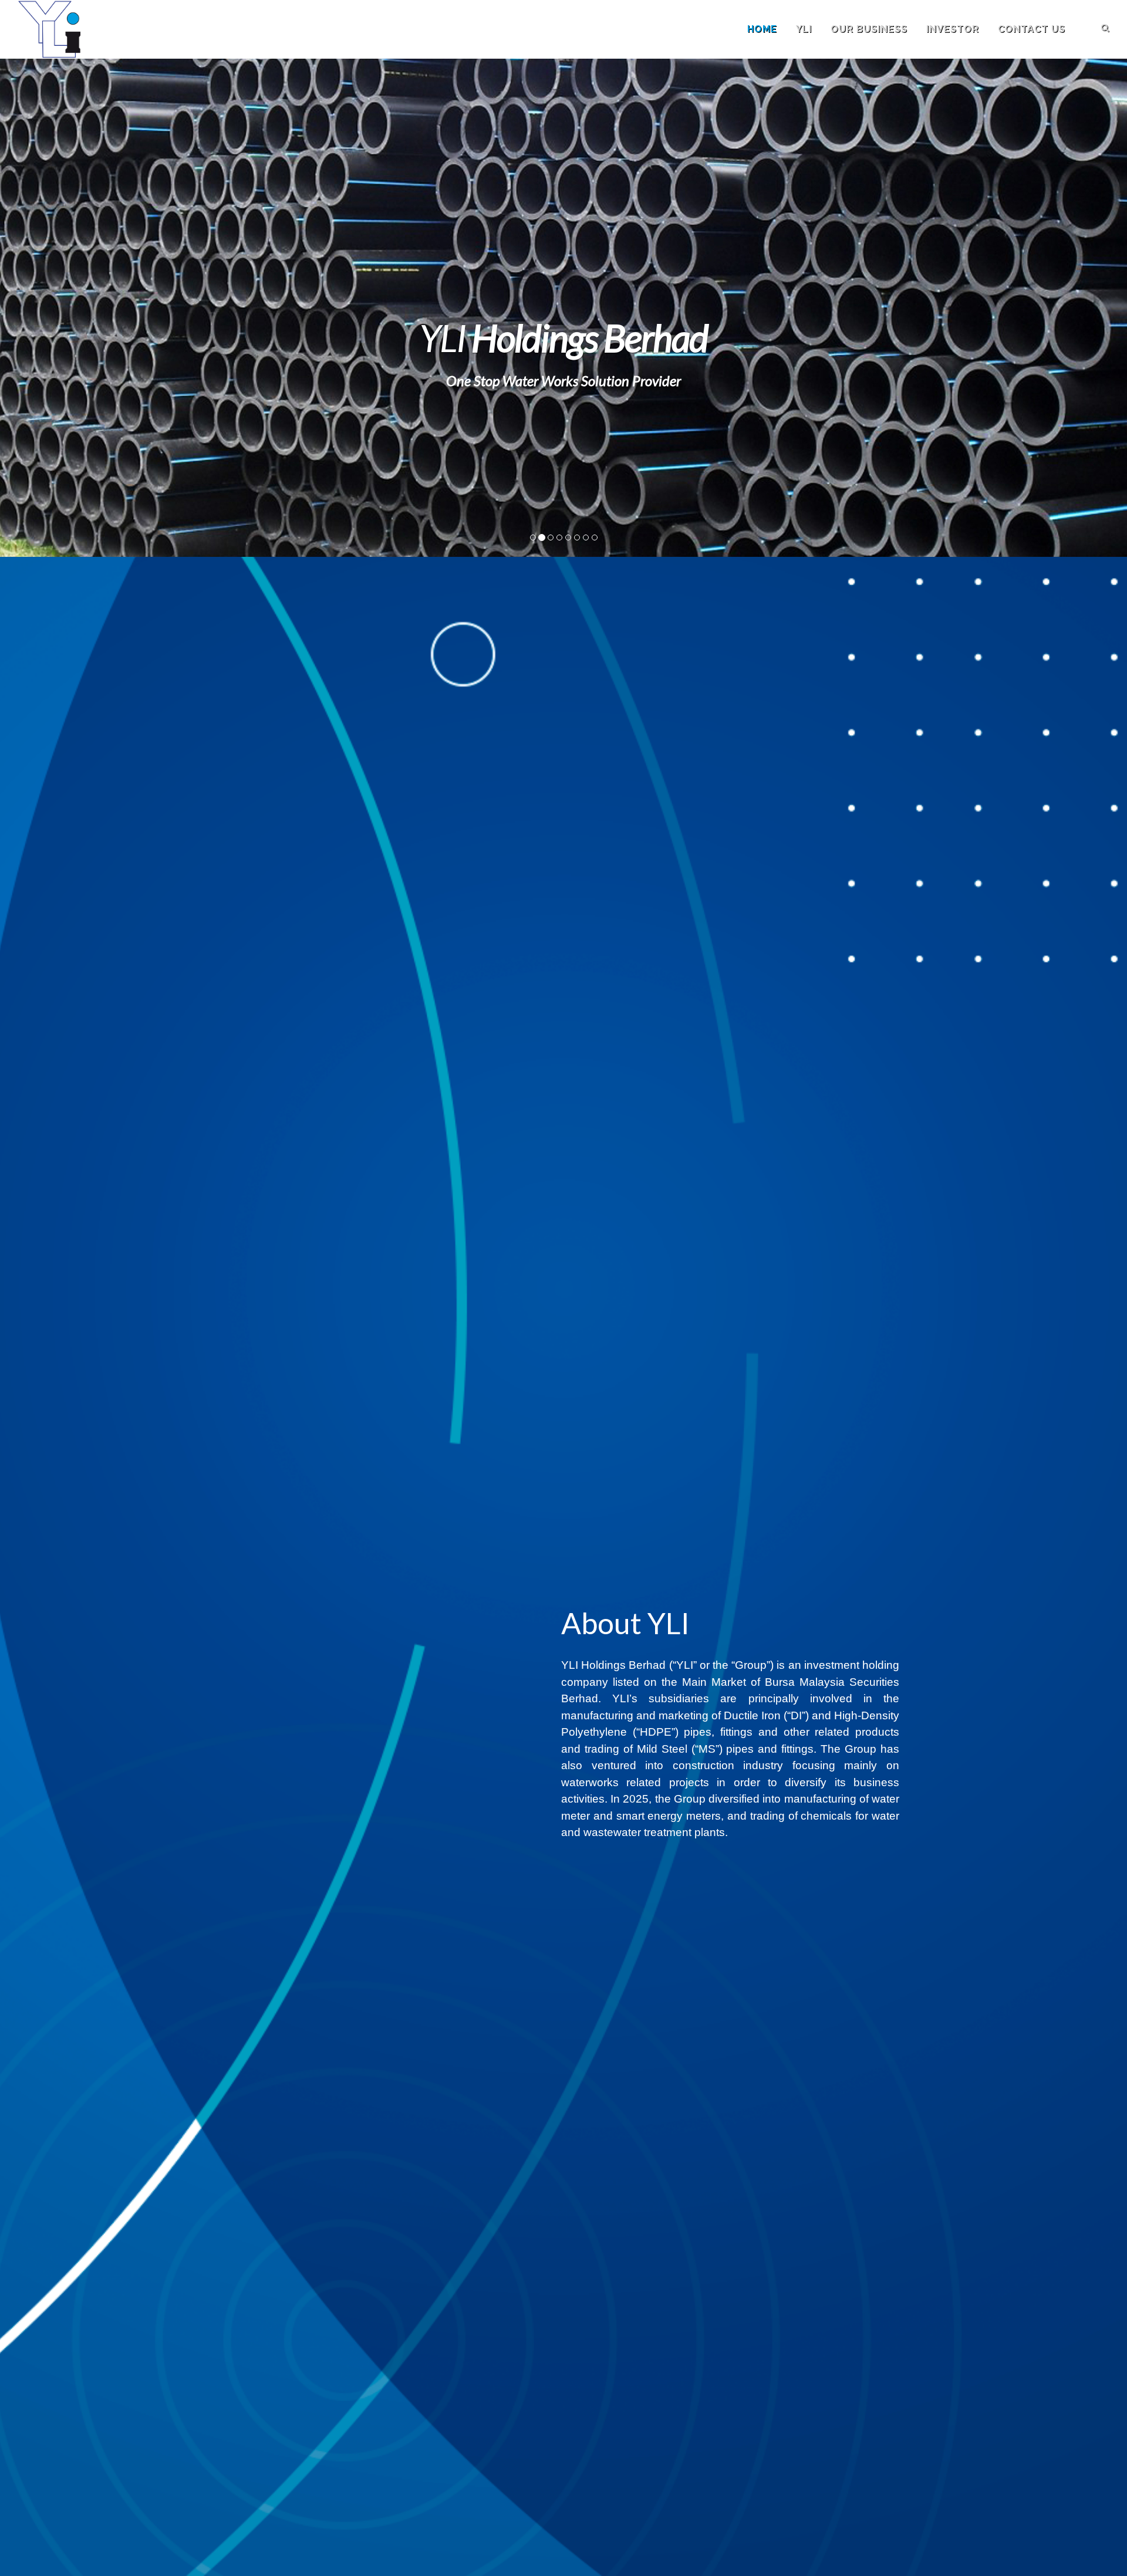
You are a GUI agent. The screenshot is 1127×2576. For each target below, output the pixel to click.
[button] (85, 308)
